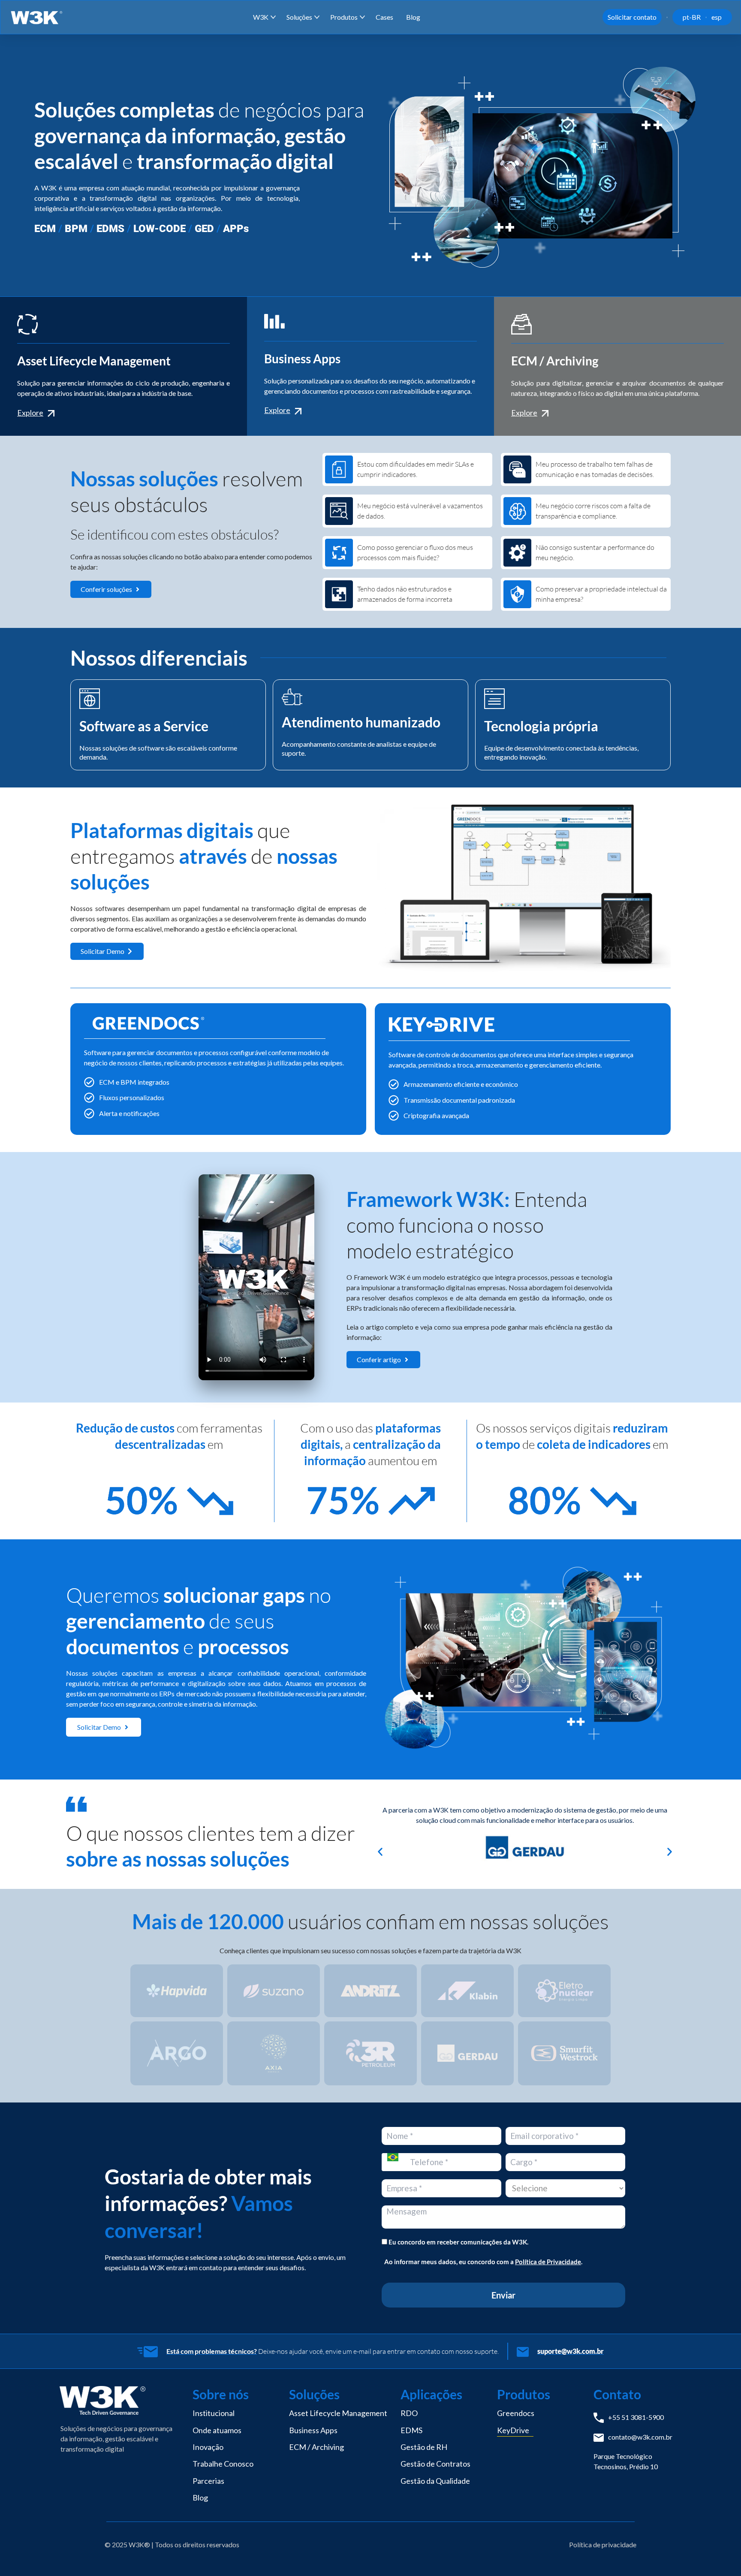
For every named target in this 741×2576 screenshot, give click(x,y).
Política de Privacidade (548, 2262)
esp (717, 17)
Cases (384, 17)
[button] (380, 1852)
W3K (261, 17)
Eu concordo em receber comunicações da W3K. (458, 2242)
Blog (413, 17)
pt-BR (692, 17)
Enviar (503, 2295)
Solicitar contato (632, 17)
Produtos (344, 17)
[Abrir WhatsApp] (720, 2554)
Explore (30, 413)
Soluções (299, 17)
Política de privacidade (603, 2544)
